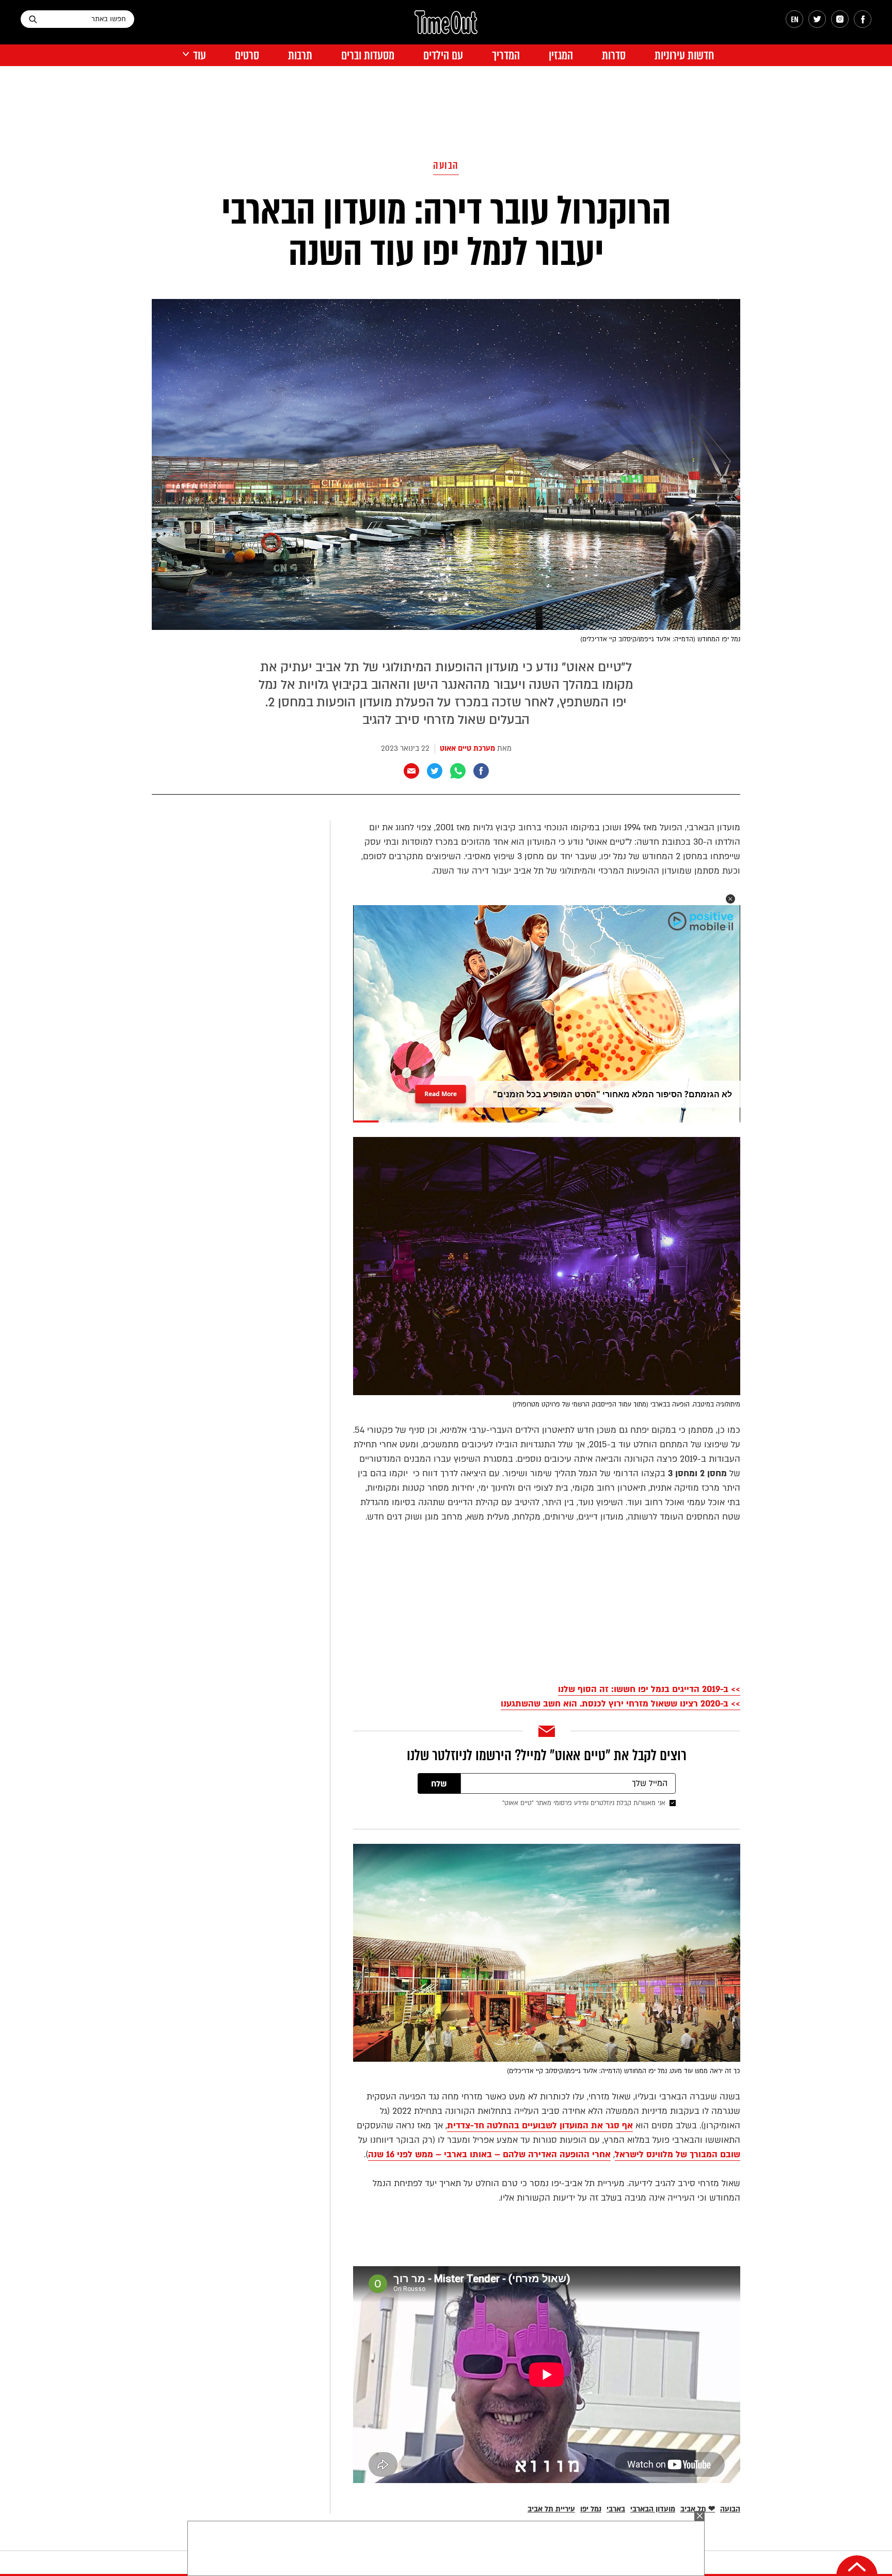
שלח (439, 1784)
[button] (730, 899)
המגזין (561, 56)
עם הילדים (443, 56)
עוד (200, 56)
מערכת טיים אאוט (467, 748)
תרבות (300, 56)
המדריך (506, 56)
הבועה (446, 165)
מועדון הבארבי (653, 2509)
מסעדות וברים (368, 56)
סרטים (247, 56)
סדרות (614, 56)
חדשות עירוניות (684, 56)
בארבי (616, 2509)
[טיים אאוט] (446, 27)
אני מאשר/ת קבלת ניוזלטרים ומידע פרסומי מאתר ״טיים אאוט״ (584, 1803)
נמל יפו (591, 2509)
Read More (441, 1091)
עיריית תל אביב (551, 2509)
